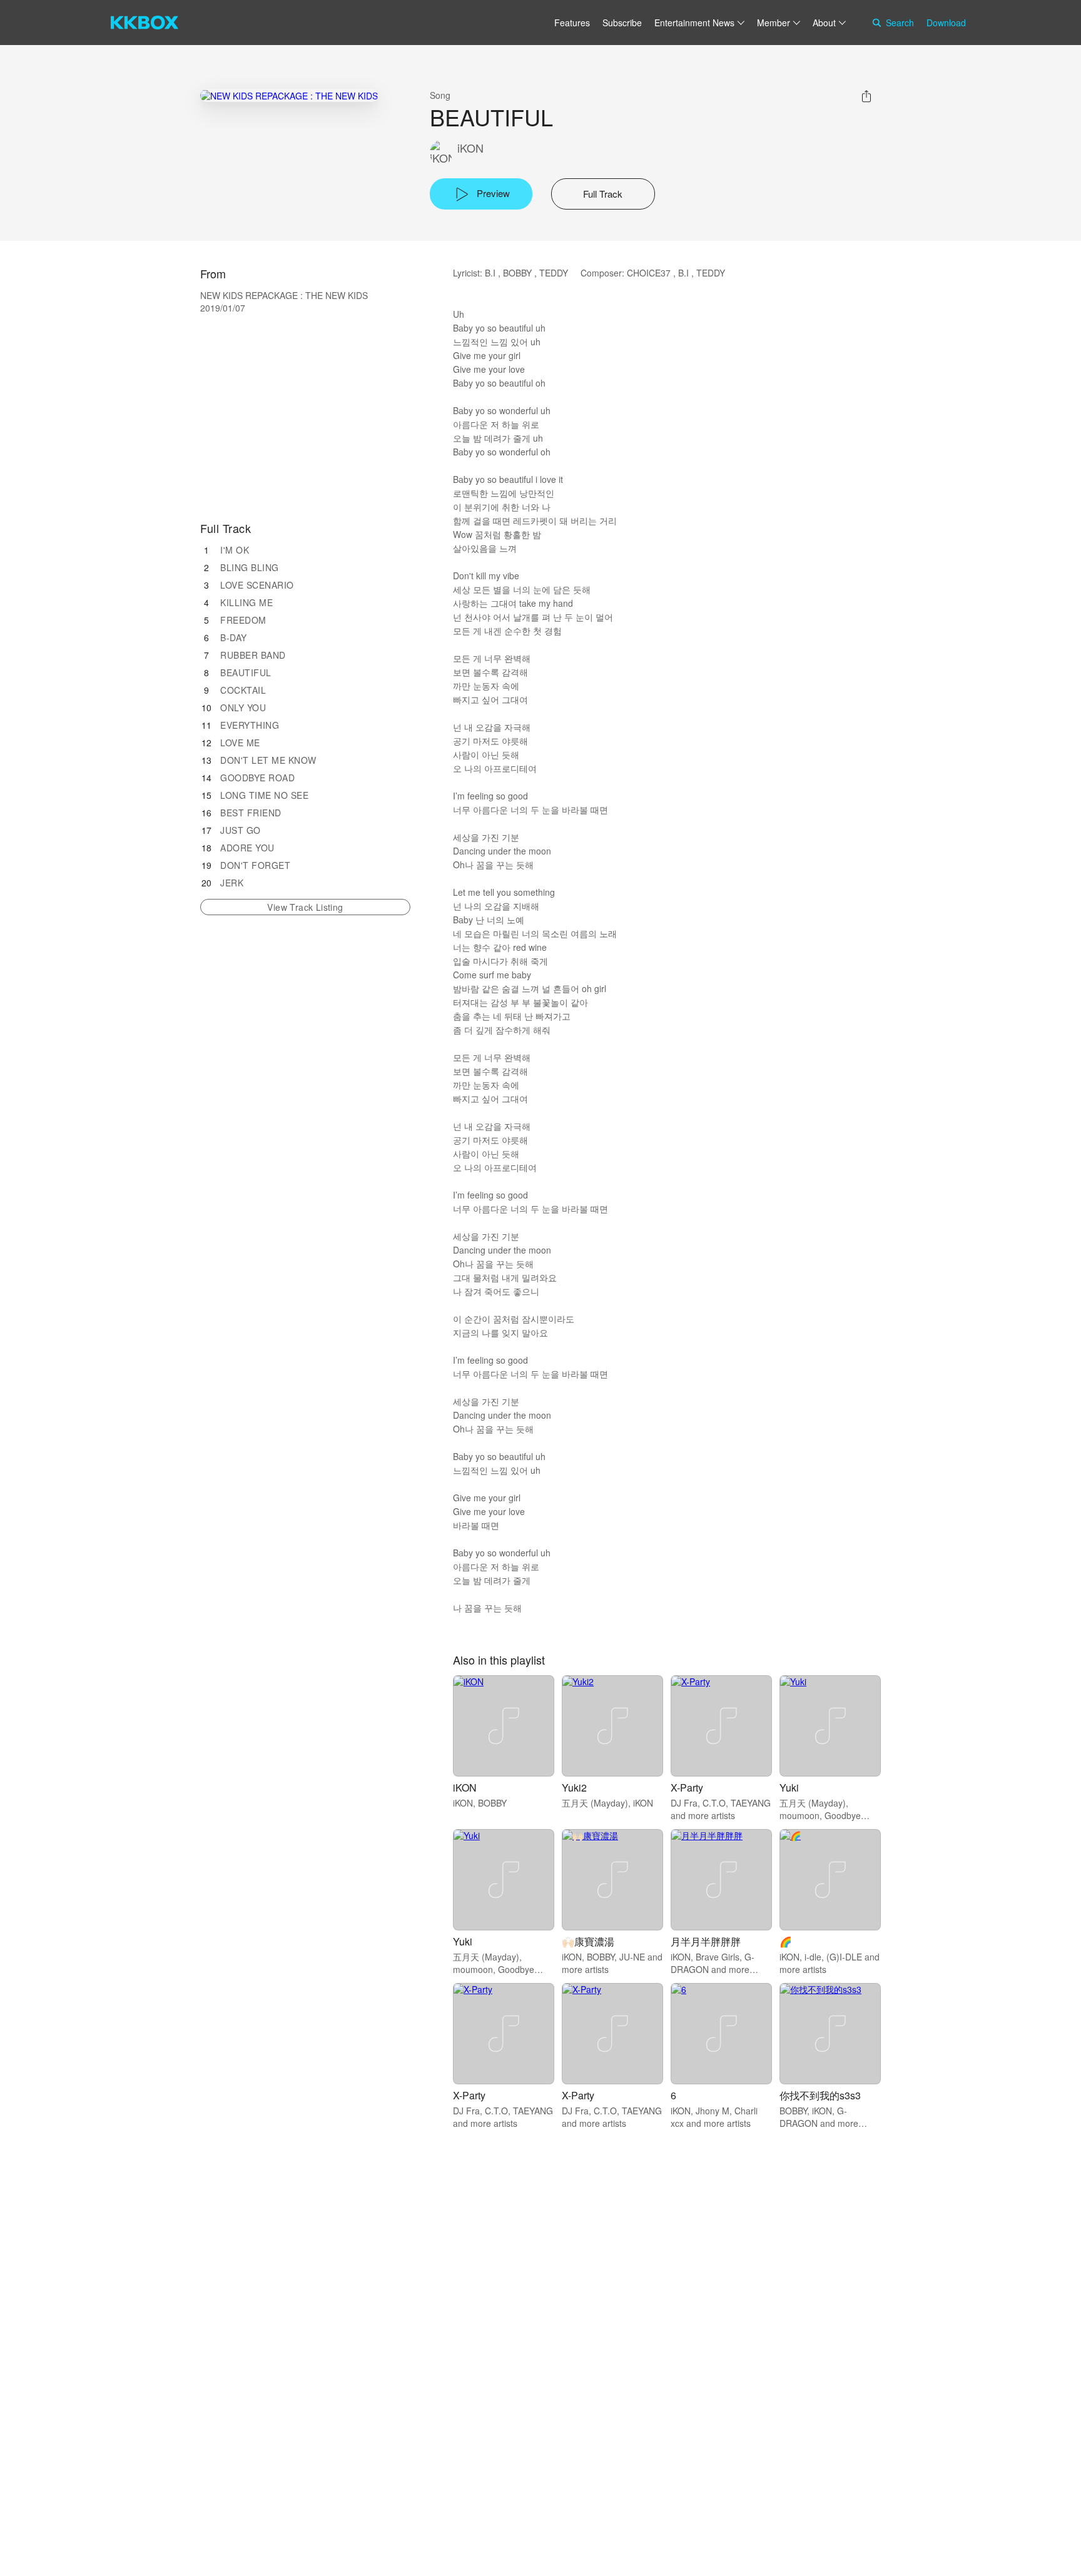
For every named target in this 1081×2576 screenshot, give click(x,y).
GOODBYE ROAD (257, 778)
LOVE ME (240, 743)
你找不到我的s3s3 (820, 2095)
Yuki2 (574, 1787)
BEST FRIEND (251, 813)
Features (572, 23)
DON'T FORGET (255, 865)
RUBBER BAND (253, 655)
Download (946, 23)
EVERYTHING (250, 725)
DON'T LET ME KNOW (268, 760)
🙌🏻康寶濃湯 (588, 1941)
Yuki (789, 1787)
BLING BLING (250, 567)
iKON (470, 148)
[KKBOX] (145, 23)
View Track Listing (305, 907)
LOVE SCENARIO (257, 585)
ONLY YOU (243, 707)
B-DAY (234, 637)
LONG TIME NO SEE (264, 795)
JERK (232, 883)
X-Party (687, 1787)
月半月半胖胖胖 (706, 1941)
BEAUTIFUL (246, 672)
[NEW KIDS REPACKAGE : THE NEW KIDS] (289, 95)
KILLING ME (246, 602)
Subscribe (622, 23)
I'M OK (235, 550)
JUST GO (241, 830)
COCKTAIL (243, 690)
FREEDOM (243, 620)
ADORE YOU (247, 848)
